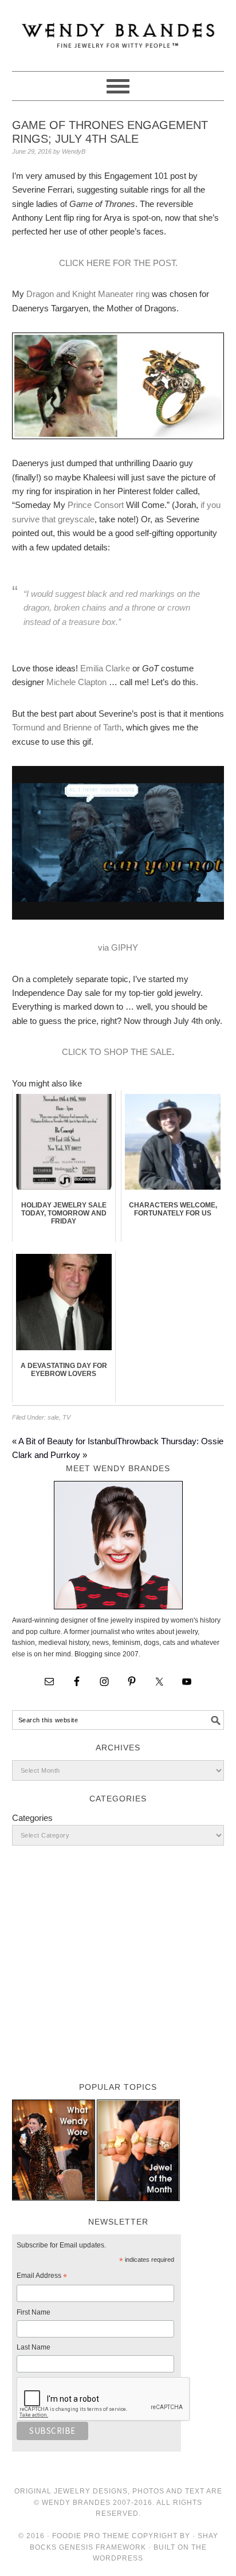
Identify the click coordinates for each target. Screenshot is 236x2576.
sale (53, 1417)
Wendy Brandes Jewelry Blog (118, 30)
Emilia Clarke (105, 668)
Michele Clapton (76, 682)
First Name (34, 2312)
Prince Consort (96, 505)
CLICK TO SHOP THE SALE (117, 1052)
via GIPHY (118, 947)
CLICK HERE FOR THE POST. (118, 263)
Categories (32, 1818)
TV (66, 1417)
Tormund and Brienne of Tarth (67, 727)
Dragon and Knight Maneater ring (88, 294)
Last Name (34, 2347)
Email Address (42, 2277)
